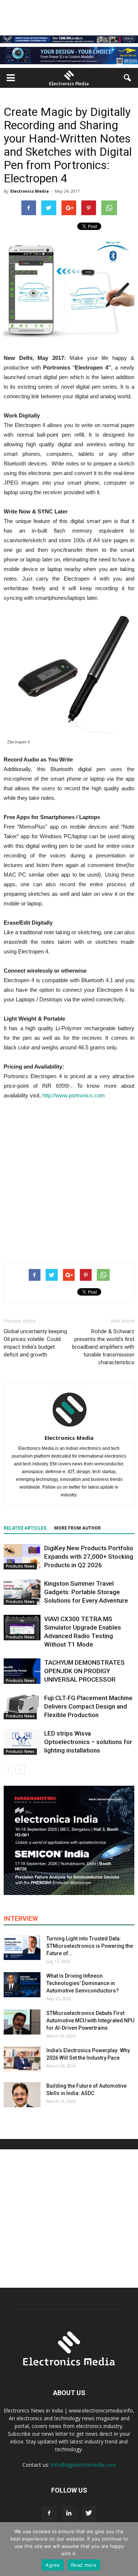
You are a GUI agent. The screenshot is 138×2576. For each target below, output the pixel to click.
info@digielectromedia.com (83, 2465)
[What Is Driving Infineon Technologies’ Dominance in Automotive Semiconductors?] (22, 1985)
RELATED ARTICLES (25, 1528)
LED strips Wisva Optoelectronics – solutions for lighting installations (88, 1742)
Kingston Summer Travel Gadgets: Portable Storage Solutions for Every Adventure (86, 1592)
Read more (84, 2565)
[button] (128, 78)
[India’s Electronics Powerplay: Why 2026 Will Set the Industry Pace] (22, 2059)
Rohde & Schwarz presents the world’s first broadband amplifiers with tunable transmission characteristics (103, 1347)
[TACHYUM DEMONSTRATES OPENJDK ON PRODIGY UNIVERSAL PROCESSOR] (22, 1671)
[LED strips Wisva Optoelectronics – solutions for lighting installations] (22, 1742)
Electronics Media (30, 191)
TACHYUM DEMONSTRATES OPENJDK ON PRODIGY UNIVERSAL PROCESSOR (84, 1671)
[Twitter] (89, 2513)
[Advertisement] (69, 1179)
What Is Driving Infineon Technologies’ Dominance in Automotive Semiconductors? (83, 1983)
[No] (129, 2549)
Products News (20, 1566)
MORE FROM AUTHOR (77, 1528)
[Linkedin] (69, 2513)
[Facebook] (49, 2513)
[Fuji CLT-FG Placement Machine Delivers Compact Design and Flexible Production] (22, 1707)
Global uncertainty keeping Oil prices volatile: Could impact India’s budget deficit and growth (35, 1343)
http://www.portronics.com (74, 1095)
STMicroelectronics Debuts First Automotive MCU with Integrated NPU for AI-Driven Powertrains (90, 2020)
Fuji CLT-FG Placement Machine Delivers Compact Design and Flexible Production (88, 1706)
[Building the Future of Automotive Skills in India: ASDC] (22, 2095)
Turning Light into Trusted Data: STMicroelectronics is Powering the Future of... (90, 1946)
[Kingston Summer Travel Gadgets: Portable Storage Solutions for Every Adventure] (22, 1592)
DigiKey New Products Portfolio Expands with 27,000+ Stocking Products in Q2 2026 (89, 1557)
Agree (52, 2565)
